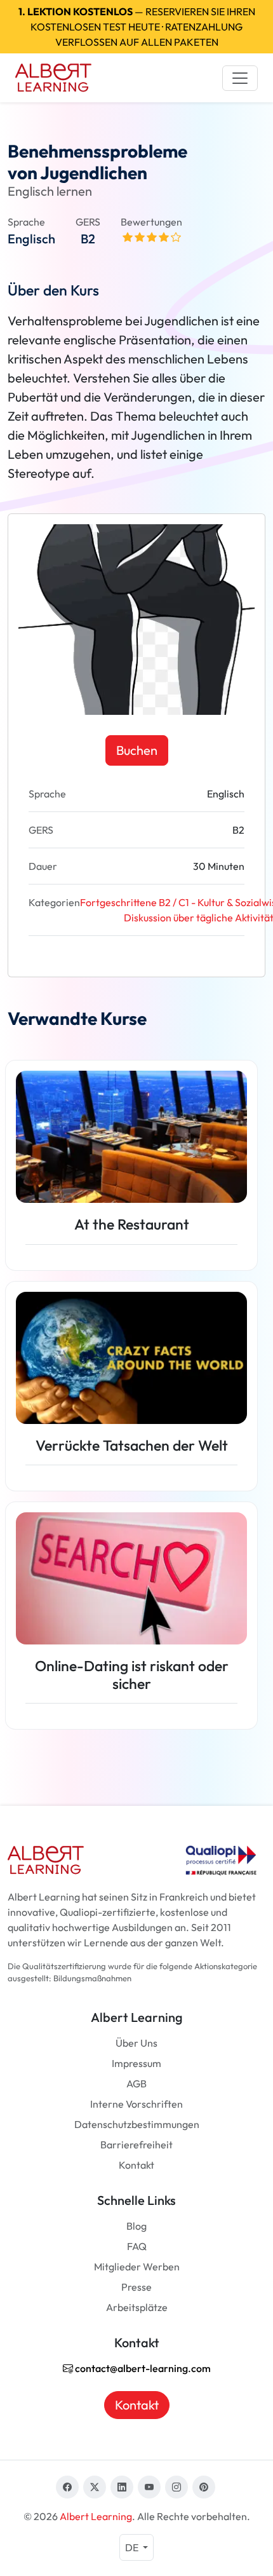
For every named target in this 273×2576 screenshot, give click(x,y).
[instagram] (176, 2487)
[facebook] (67, 2487)
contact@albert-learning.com (142, 2368)
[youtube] (149, 2487)
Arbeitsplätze (137, 2307)
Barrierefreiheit (136, 2145)
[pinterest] (204, 2487)
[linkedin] (122, 2487)
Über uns (136, 2043)
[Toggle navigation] (240, 78)
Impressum (136, 2063)
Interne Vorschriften (136, 2104)
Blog (136, 2226)
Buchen (137, 750)
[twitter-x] (95, 2487)
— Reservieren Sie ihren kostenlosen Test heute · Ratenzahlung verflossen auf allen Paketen (137, 27)
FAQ (137, 2246)
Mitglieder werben (137, 2267)
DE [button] (133, 2547)
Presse (136, 2287)
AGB (136, 2084)
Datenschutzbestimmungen (137, 2124)
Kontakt (136, 2165)
